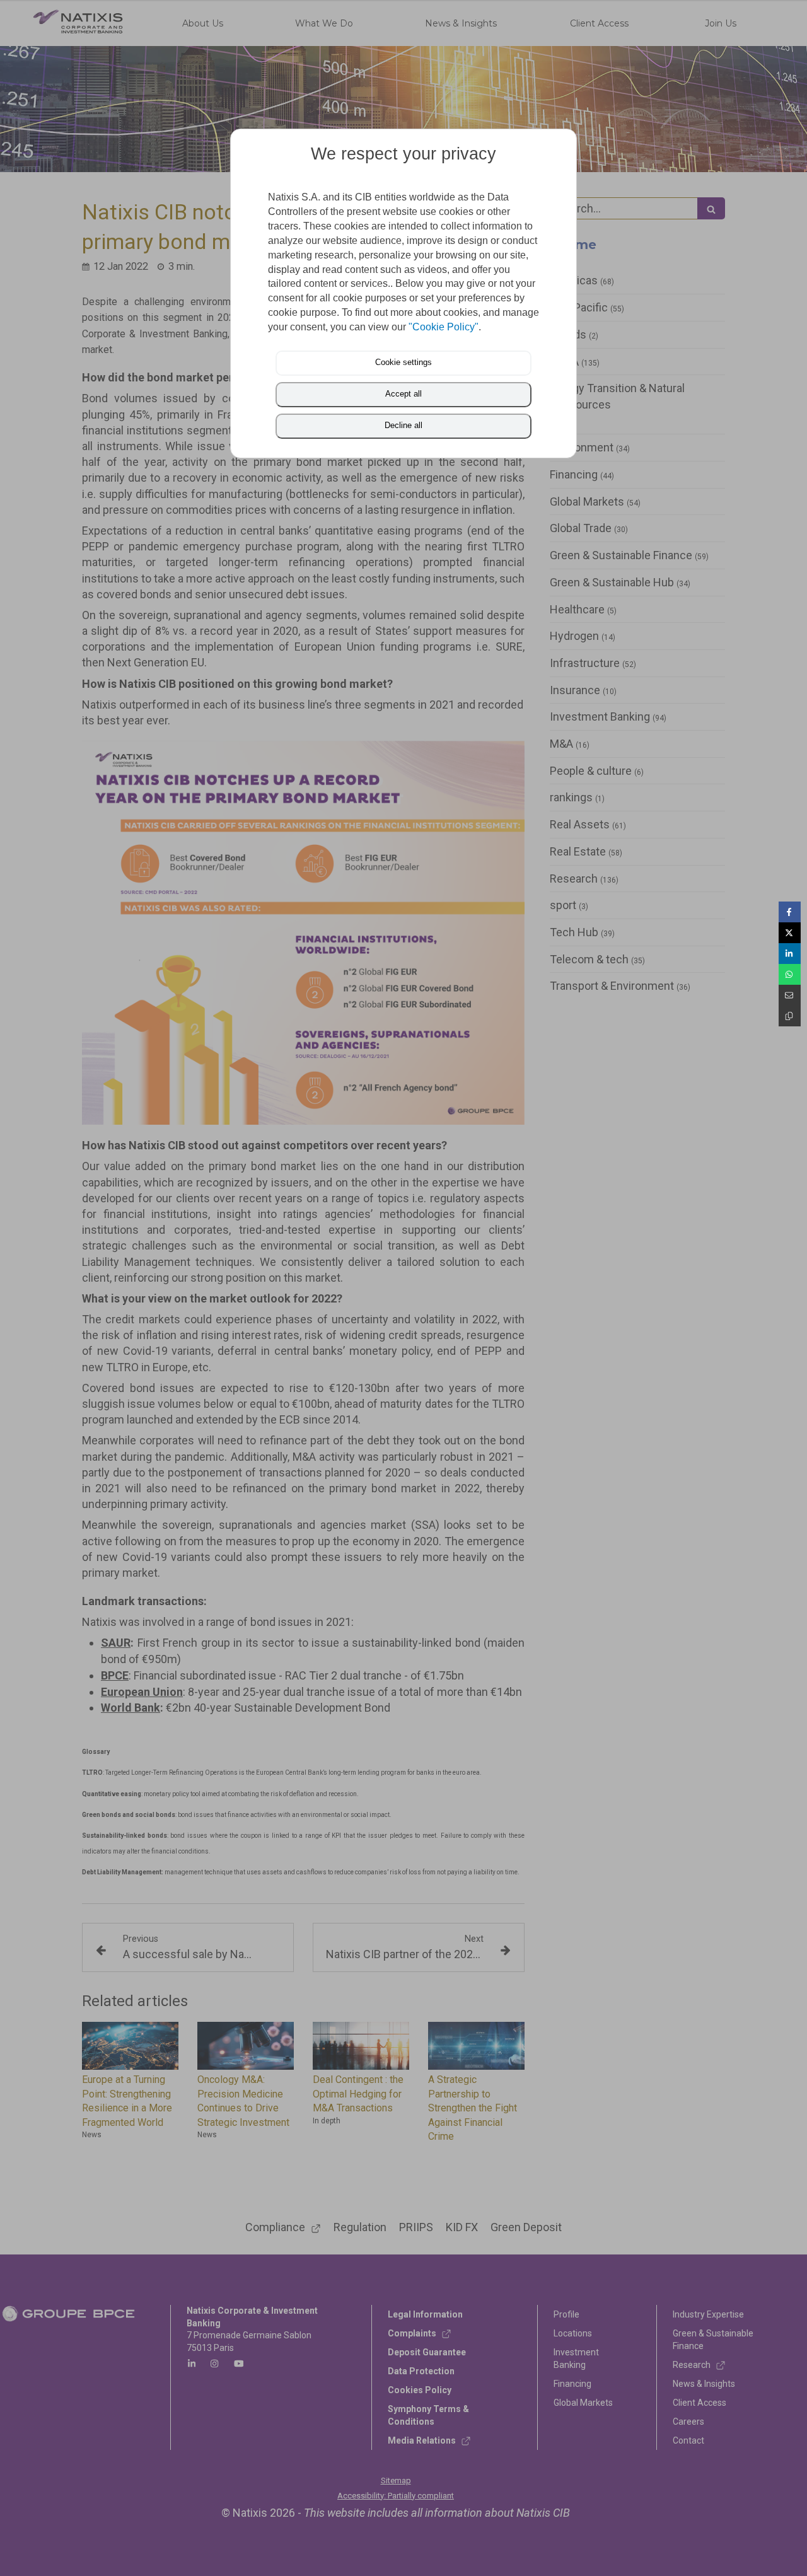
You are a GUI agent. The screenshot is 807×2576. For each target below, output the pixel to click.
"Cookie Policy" (444, 327)
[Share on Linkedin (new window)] (790, 954)
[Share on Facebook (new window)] (790, 912)
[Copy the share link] (790, 1016)
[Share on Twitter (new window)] (790, 933)
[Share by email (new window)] (790, 995)
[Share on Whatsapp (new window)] (790, 974)
